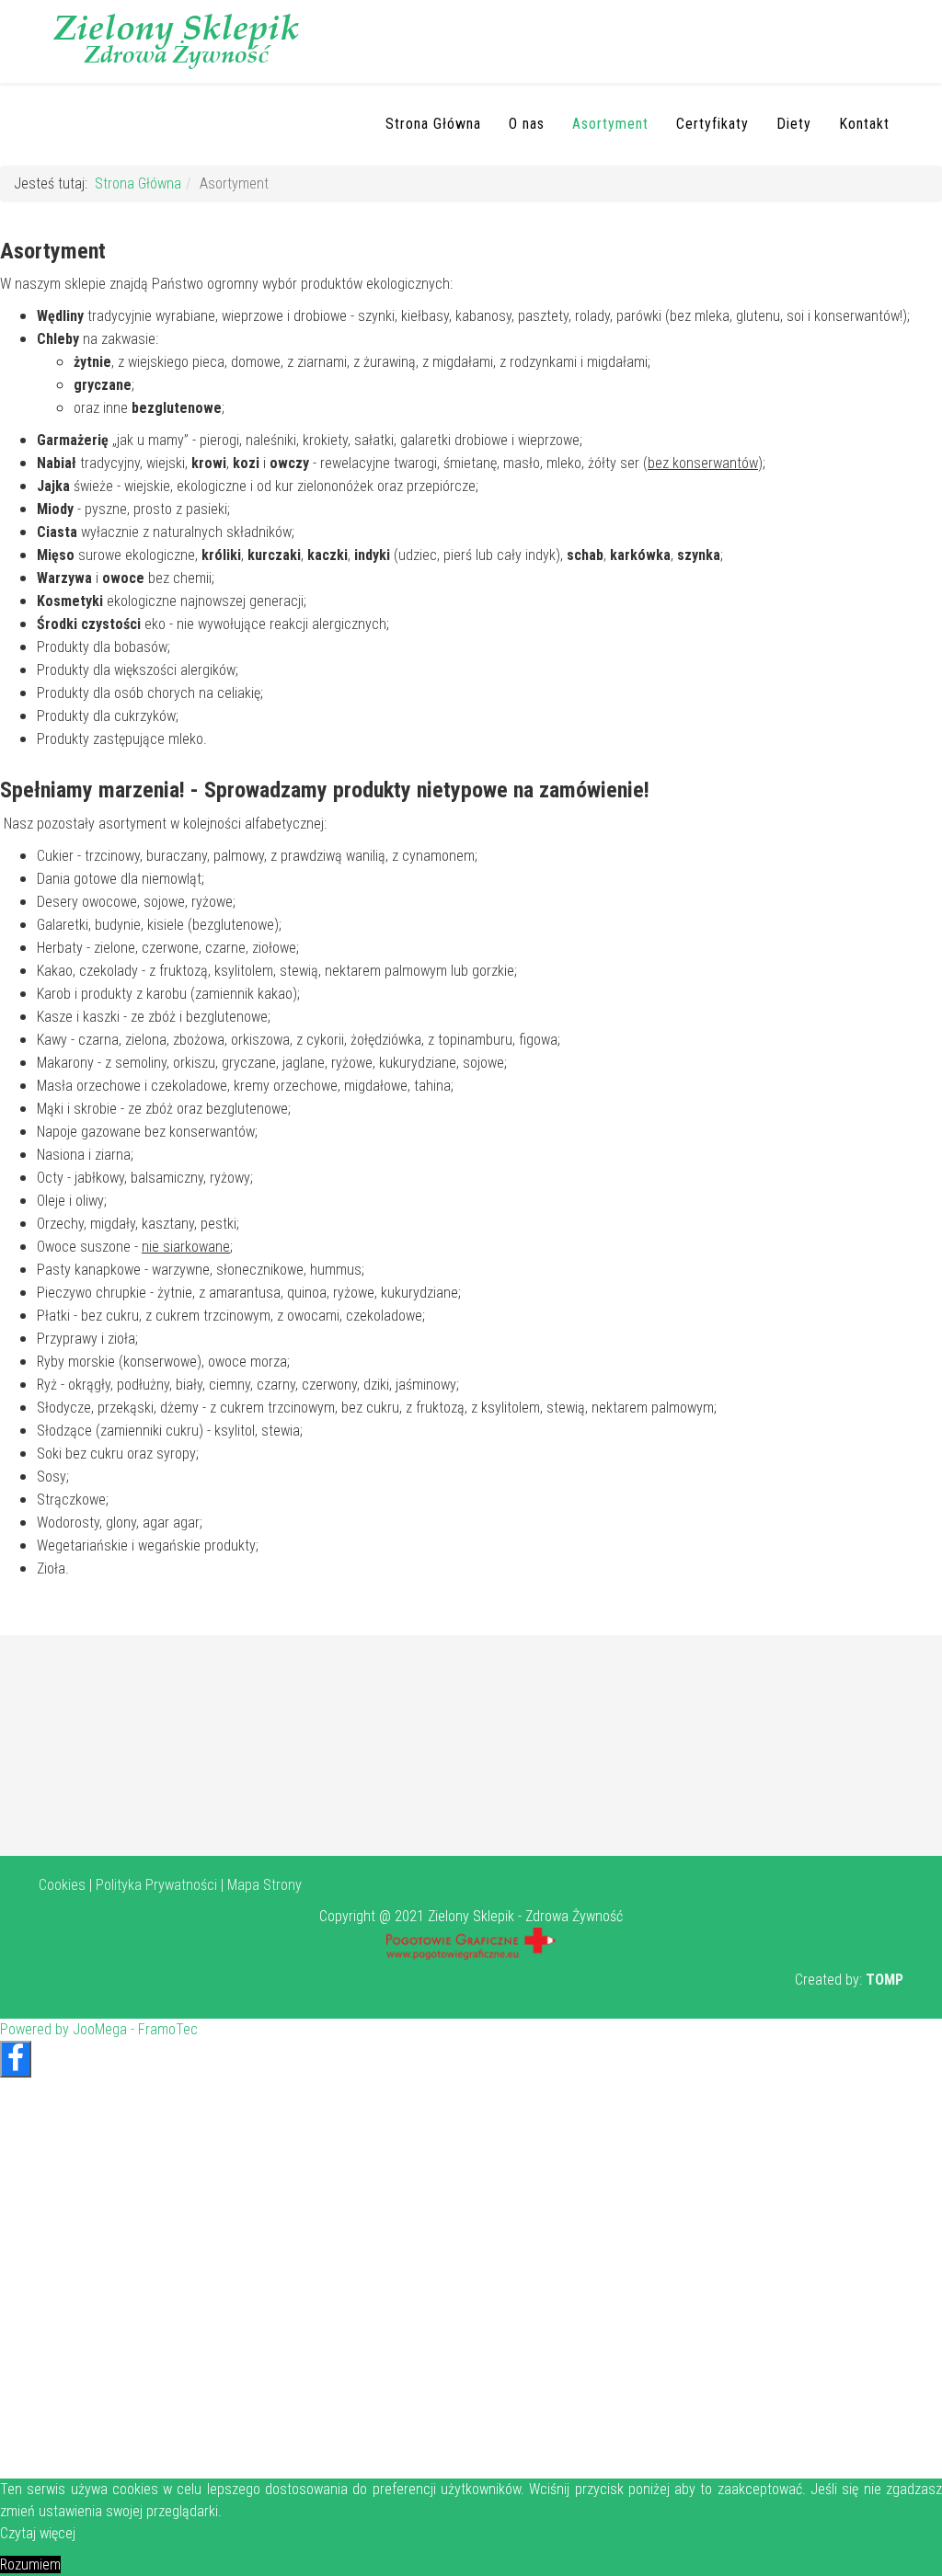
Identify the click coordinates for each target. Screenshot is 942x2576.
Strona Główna (433, 124)
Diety (794, 124)
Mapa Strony (264, 1885)
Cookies (62, 1885)
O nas (527, 124)
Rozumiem (30, 2565)
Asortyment (610, 124)
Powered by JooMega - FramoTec (99, 2029)
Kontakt (864, 124)
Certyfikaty (712, 124)
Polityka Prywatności (156, 1885)
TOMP (885, 1980)
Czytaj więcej (38, 2533)
